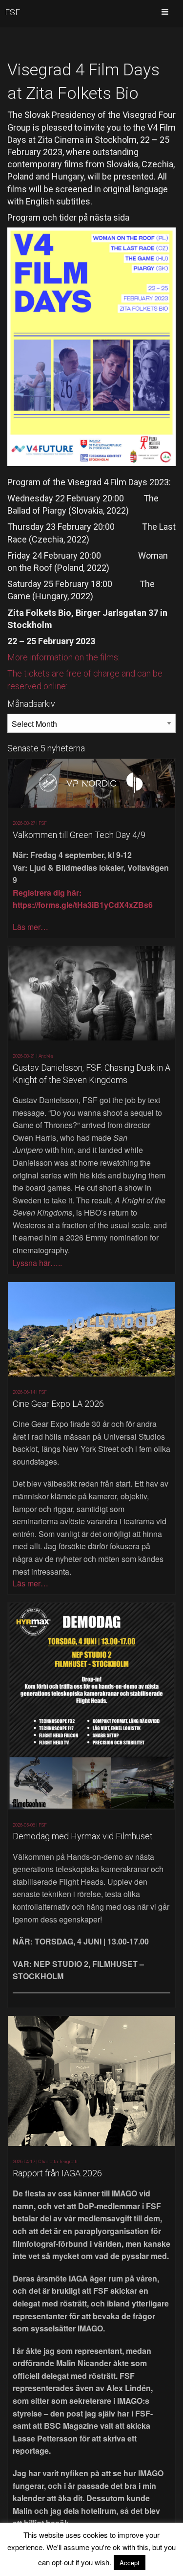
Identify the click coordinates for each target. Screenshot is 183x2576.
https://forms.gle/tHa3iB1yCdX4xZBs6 (83, 905)
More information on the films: (63, 657)
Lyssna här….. (37, 1263)
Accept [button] (130, 2563)
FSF (12, 12)
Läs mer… (30, 927)
